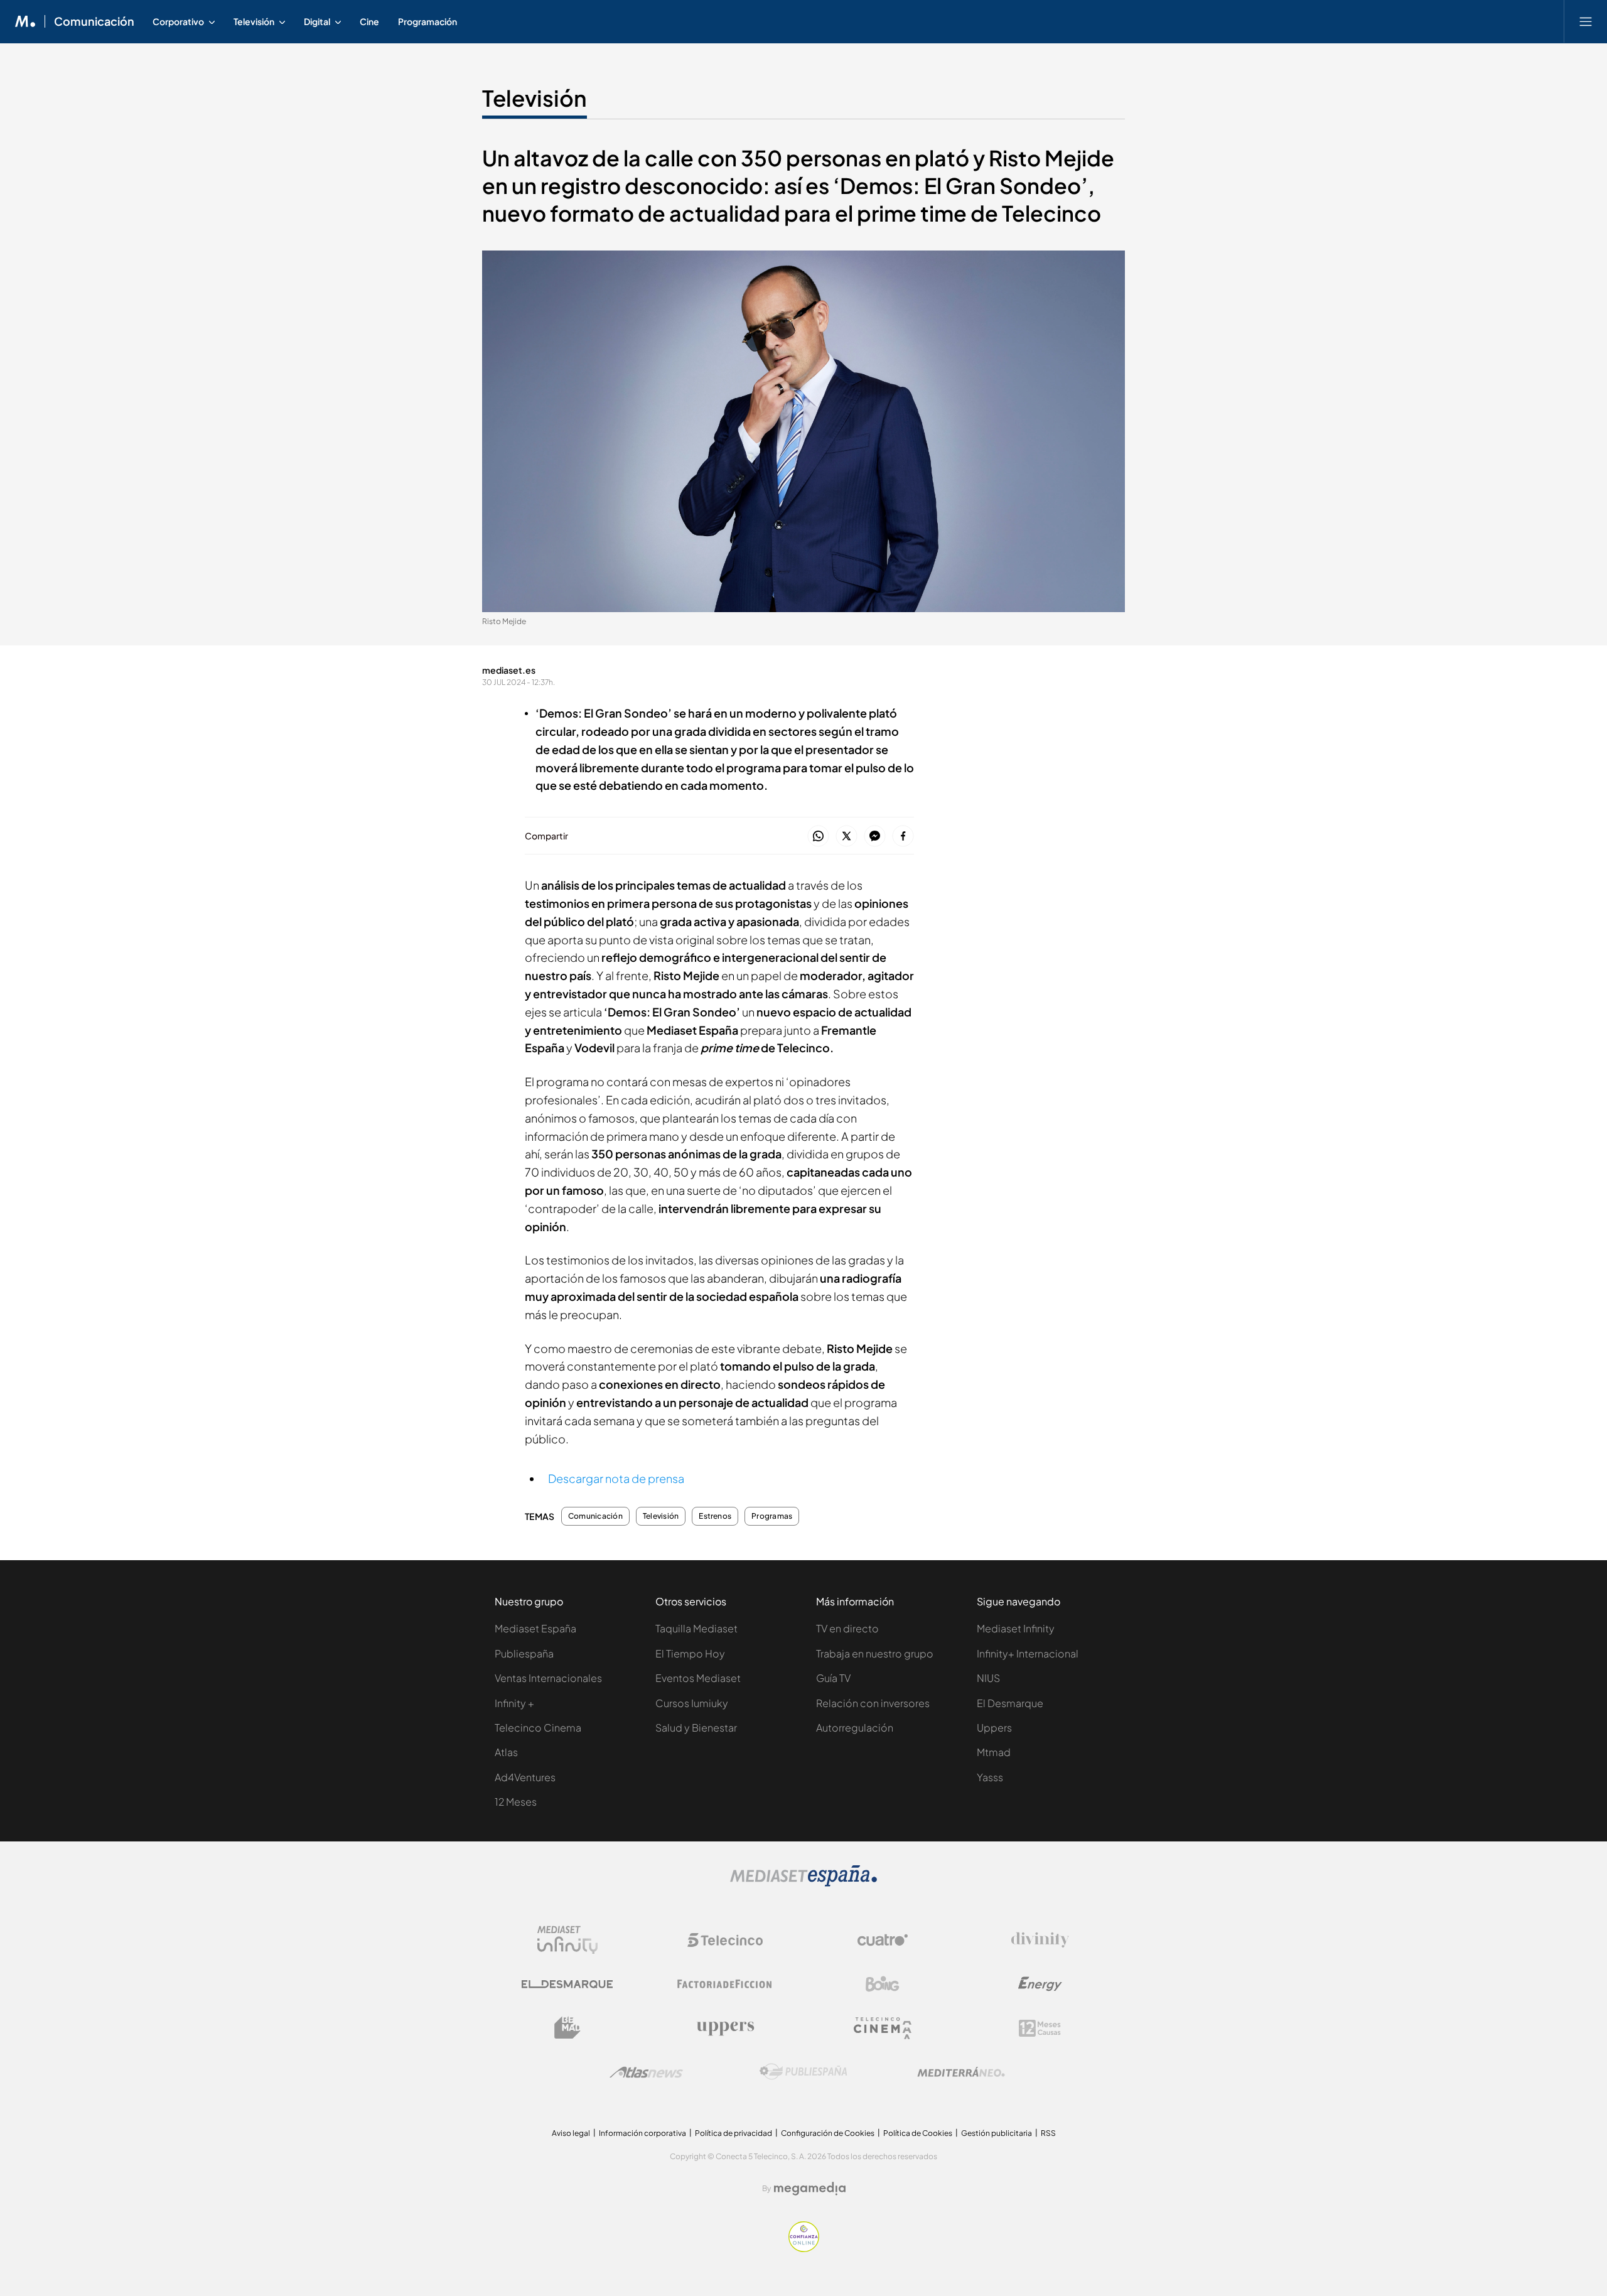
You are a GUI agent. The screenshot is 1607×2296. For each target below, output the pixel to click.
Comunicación (94, 21)
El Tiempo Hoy (690, 1653)
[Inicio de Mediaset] (25, 21)
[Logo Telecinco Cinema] (883, 2028)
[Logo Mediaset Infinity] (567, 1940)
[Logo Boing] (883, 1984)
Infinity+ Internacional (1028, 1653)
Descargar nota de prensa (616, 1478)
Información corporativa (642, 2133)
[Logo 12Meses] (1040, 2028)
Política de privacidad (734, 2133)
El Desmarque (1010, 1703)
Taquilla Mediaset (696, 1628)
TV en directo (847, 1628)
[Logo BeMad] (567, 2028)
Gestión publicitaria (997, 2133)
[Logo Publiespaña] (803, 2072)
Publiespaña (524, 1653)
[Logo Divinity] (1040, 1940)
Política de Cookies (918, 2133)
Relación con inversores (873, 1703)
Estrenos (715, 1516)
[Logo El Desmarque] (567, 1984)
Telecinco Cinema (538, 1727)
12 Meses (516, 1802)
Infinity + (514, 1703)
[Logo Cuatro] (883, 1940)
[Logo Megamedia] (810, 2189)
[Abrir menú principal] (1586, 21)
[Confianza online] (804, 2249)
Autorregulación (855, 1727)
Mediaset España (535, 1628)
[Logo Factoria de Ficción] (725, 1984)
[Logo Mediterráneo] (961, 2072)
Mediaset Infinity (1016, 1628)
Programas (772, 1516)
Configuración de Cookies (828, 2133)
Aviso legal (571, 2133)
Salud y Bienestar (696, 1727)
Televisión (535, 98)
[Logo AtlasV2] (646, 2072)
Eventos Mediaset (698, 1678)
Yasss (990, 1777)
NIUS (988, 1678)
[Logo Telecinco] (725, 1940)
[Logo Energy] (1040, 1984)
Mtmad (994, 1752)
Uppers (994, 1727)
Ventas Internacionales (548, 1678)
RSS (1048, 2133)
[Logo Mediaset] (803, 1883)
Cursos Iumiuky (692, 1703)
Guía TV (833, 1678)
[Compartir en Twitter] (846, 837)
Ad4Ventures (525, 1777)
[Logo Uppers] (725, 2028)
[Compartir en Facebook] (903, 837)
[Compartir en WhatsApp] (818, 837)
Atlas (506, 1752)
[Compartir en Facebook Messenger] (875, 837)
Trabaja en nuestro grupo (875, 1653)
